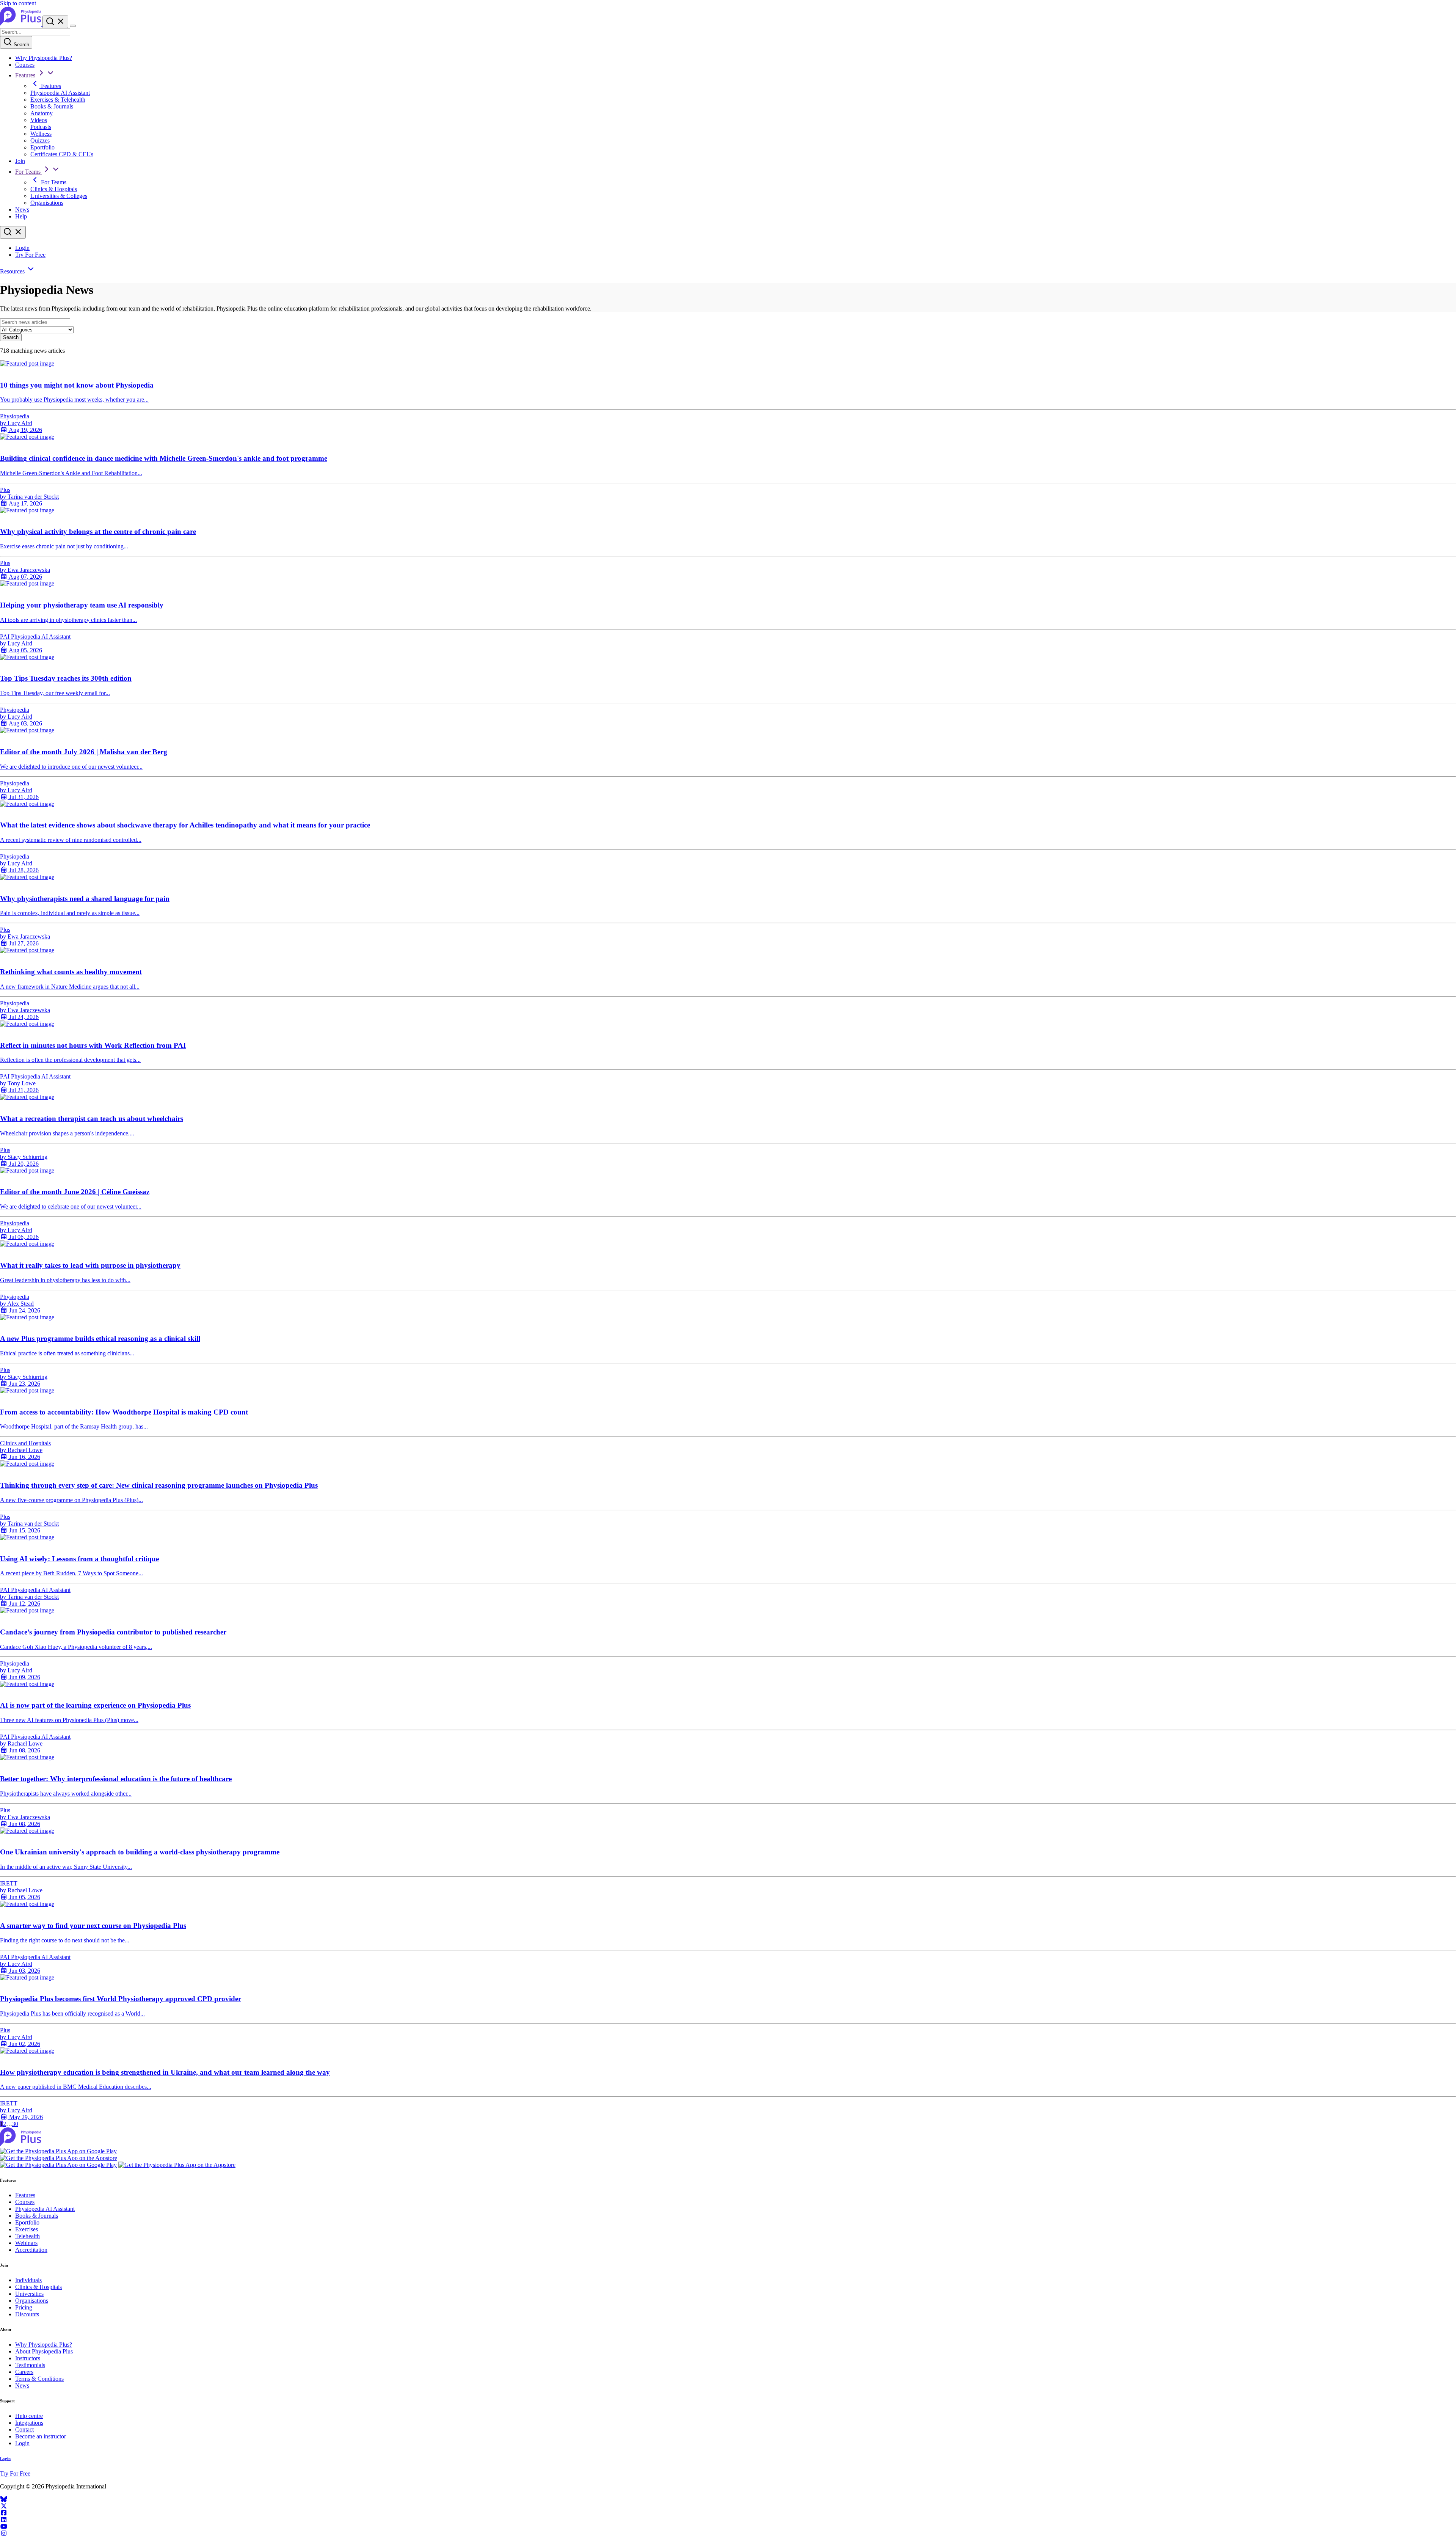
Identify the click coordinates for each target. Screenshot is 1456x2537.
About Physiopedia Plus (44, 2351)
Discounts (27, 2314)
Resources (13, 271)
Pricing (24, 2307)
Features (26, 75)
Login (22, 248)
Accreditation (31, 2250)
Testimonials (30, 2365)
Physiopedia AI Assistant (60, 93)
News (22, 210)
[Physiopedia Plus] (21, 24)
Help (21, 216)
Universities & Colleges (59, 196)
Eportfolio (42, 147)
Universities (29, 2294)
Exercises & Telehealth (58, 100)
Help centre (29, 2416)
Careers (24, 2372)
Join (20, 161)
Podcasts (41, 127)
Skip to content (18, 3)
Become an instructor (41, 2436)
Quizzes (40, 141)
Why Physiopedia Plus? (44, 58)
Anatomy (42, 113)
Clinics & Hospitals (54, 189)
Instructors (28, 2358)
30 (15, 2124)
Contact (24, 2429)
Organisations (47, 203)
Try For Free (30, 255)
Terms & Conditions (39, 2379)
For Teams (29, 172)
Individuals (28, 2280)
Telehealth (27, 2236)
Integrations (29, 2423)
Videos (39, 120)
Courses (25, 65)
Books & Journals (52, 106)
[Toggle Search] (55, 22)
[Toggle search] (13, 232)
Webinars (26, 2243)
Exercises (27, 2229)
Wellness (41, 134)
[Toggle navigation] (73, 26)
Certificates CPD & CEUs (62, 154)
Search (21, 45)
